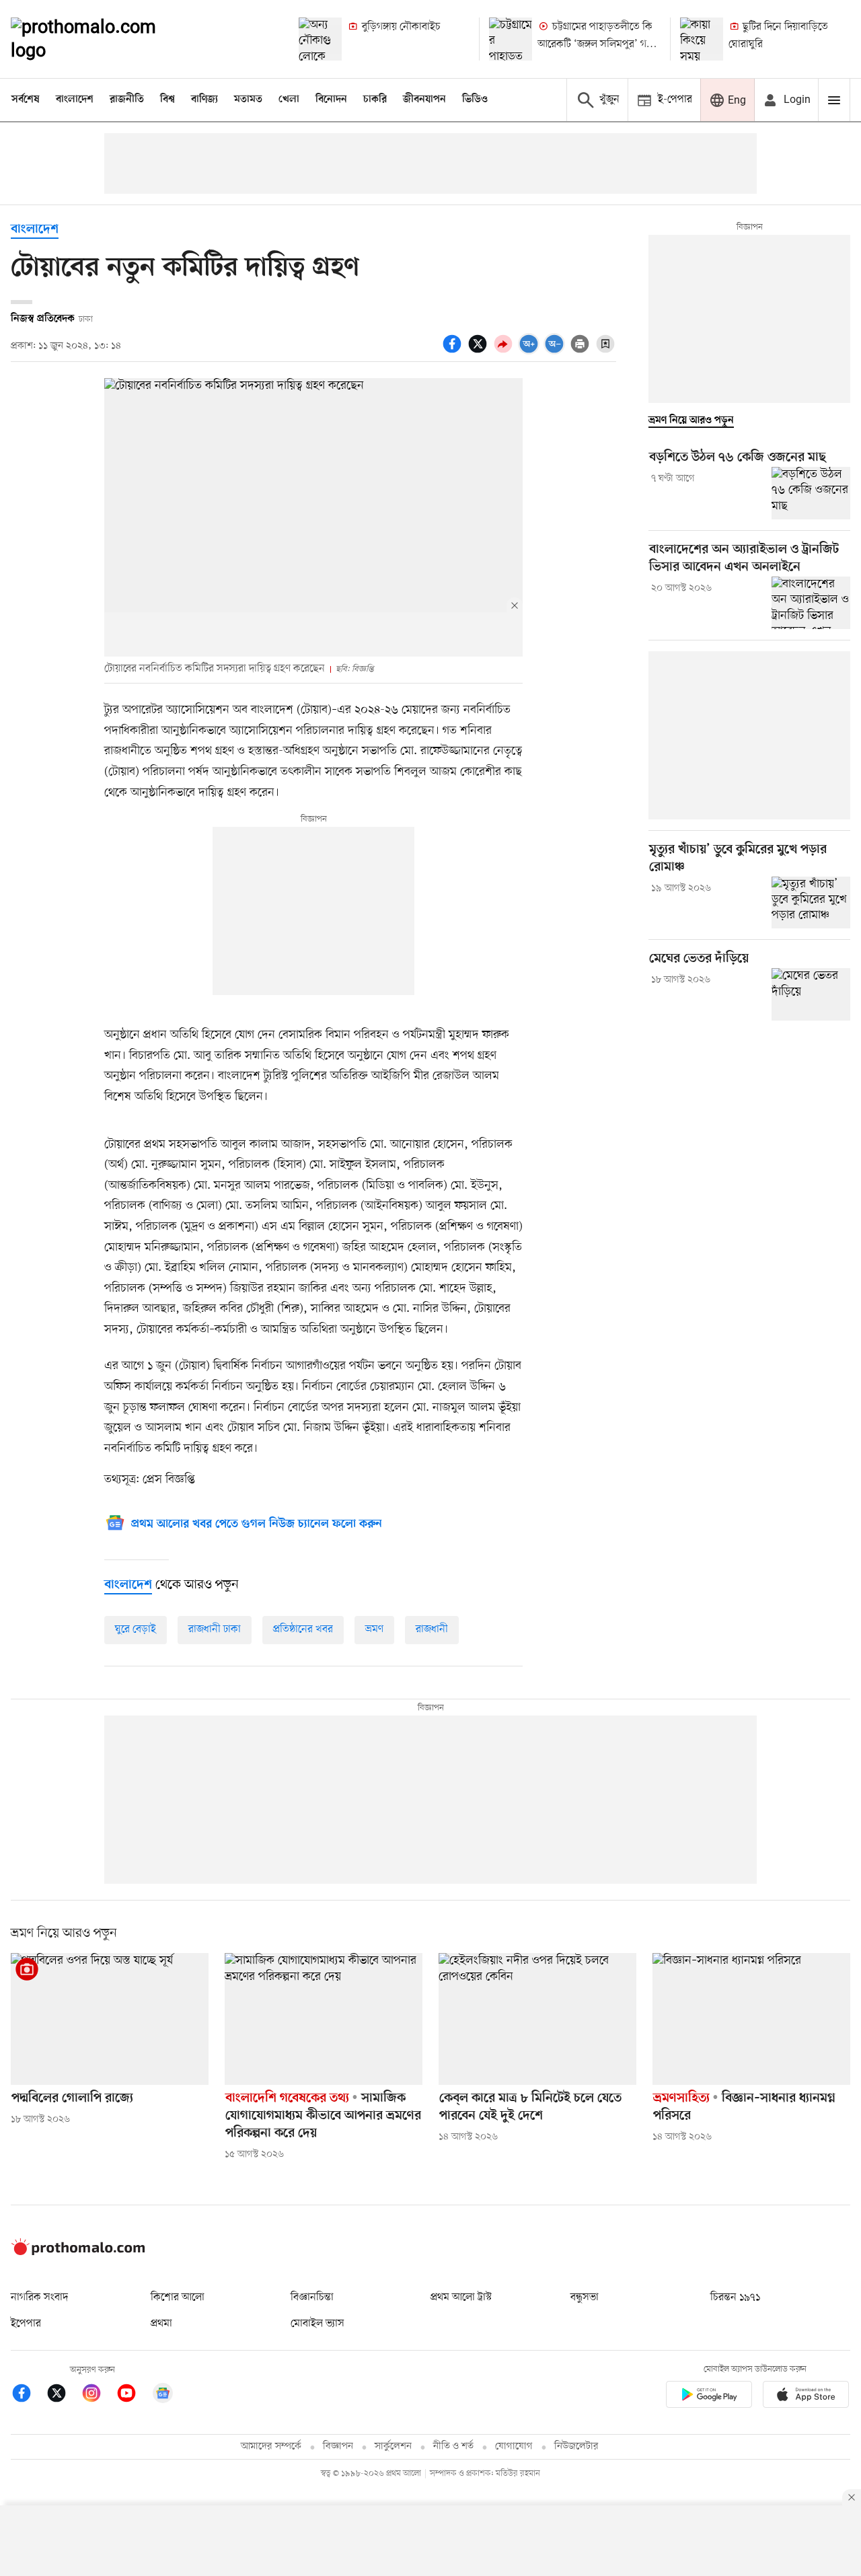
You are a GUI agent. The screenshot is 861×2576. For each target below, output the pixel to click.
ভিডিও (475, 100)
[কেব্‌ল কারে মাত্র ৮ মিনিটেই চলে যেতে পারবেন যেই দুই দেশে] (537, 2019)
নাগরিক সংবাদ (39, 2297)
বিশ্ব (167, 100)
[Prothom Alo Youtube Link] (133, 2395)
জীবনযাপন (424, 100)
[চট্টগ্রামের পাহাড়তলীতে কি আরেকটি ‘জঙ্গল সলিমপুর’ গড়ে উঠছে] (511, 39)
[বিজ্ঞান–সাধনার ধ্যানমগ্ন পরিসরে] (751, 2019)
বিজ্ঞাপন (338, 2446)
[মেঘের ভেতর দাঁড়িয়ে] (811, 994)
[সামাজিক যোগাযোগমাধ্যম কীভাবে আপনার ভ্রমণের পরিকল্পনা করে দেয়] (324, 2019)
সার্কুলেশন (393, 2446)
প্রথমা (161, 2324)
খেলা (289, 100)
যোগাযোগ (514, 2446)
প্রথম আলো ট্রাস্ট (461, 2297)
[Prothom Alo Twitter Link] (63, 2395)
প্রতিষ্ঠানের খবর (303, 1629)
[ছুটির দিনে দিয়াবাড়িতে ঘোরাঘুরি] (702, 39)
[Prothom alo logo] (78, 2252)
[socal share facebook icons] (454, 351)
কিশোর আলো (178, 2297)
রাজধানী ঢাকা (215, 1629)
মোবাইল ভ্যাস (317, 2324)
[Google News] (163, 2395)
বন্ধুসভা (585, 2297)
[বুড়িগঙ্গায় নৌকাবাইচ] (320, 39)
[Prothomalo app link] (709, 2397)
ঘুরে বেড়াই (136, 1629)
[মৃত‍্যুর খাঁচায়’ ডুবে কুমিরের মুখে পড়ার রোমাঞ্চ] (811, 903)
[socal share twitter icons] (480, 351)
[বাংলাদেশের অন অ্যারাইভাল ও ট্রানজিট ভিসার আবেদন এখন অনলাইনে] (811, 603)
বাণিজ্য (204, 100)
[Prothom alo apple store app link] (806, 2397)
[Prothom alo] (102, 39)
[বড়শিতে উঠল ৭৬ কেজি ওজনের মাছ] (811, 493)
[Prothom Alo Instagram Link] (98, 2395)
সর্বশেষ (26, 100)
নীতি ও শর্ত (453, 2446)
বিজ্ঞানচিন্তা (312, 2297)
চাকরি (375, 100)
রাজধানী (432, 1629)
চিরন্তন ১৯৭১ (735, 2297)
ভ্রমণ (374, 1629)
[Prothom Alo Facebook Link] (28, 2395)
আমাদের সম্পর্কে (271, 2446)
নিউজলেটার (576, 2446)
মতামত (248, 100)
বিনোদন (331, 100)
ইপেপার (26, 2324)
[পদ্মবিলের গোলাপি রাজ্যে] (110, 2019)
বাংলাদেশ (75, 100)
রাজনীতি (127, 100)
